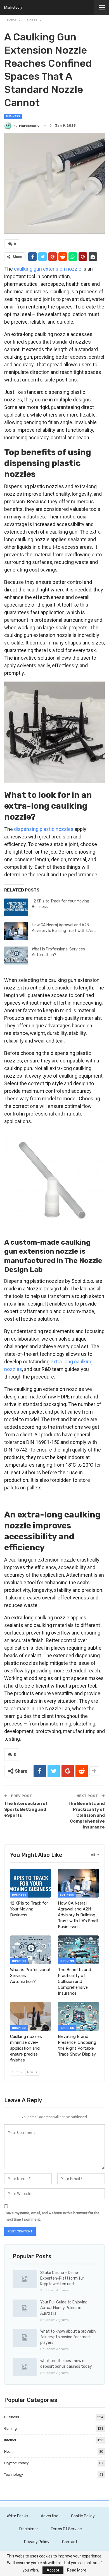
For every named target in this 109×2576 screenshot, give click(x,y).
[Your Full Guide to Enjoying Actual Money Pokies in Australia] (25, 2308)
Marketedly (13, 7)
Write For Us (17, 2516)
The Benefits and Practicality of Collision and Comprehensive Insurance (86, 1815)
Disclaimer (29, 2529)
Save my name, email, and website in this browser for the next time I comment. (53, 2216)
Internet (10, 2440)
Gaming (10, 2428)
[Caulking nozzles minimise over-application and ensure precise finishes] (31, 2016)
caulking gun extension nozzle (48, 269)
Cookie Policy (83, 2516)
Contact (70, 2542)
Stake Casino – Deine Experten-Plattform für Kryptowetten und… (62, 2278)
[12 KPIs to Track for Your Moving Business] (16, 908)
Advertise (50, 2516)
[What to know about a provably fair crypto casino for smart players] (25, 2338)
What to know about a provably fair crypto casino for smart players (68, 2337)
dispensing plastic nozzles (44, 829)
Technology (14, 2475)
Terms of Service (66, 2529)
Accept (53, 2570)
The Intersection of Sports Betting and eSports (26, 1809)
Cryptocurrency (16, 2463)
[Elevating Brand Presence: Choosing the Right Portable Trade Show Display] (78, 2016)
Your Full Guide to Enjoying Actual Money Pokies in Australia (64, 2308)
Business (13, 116)
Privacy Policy (37, 2542)
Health (9, 2452)
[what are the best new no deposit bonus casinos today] (25, 2367)
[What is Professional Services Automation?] (16, 956)
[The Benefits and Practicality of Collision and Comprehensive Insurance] (78, 1950)
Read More (77, 2570)
